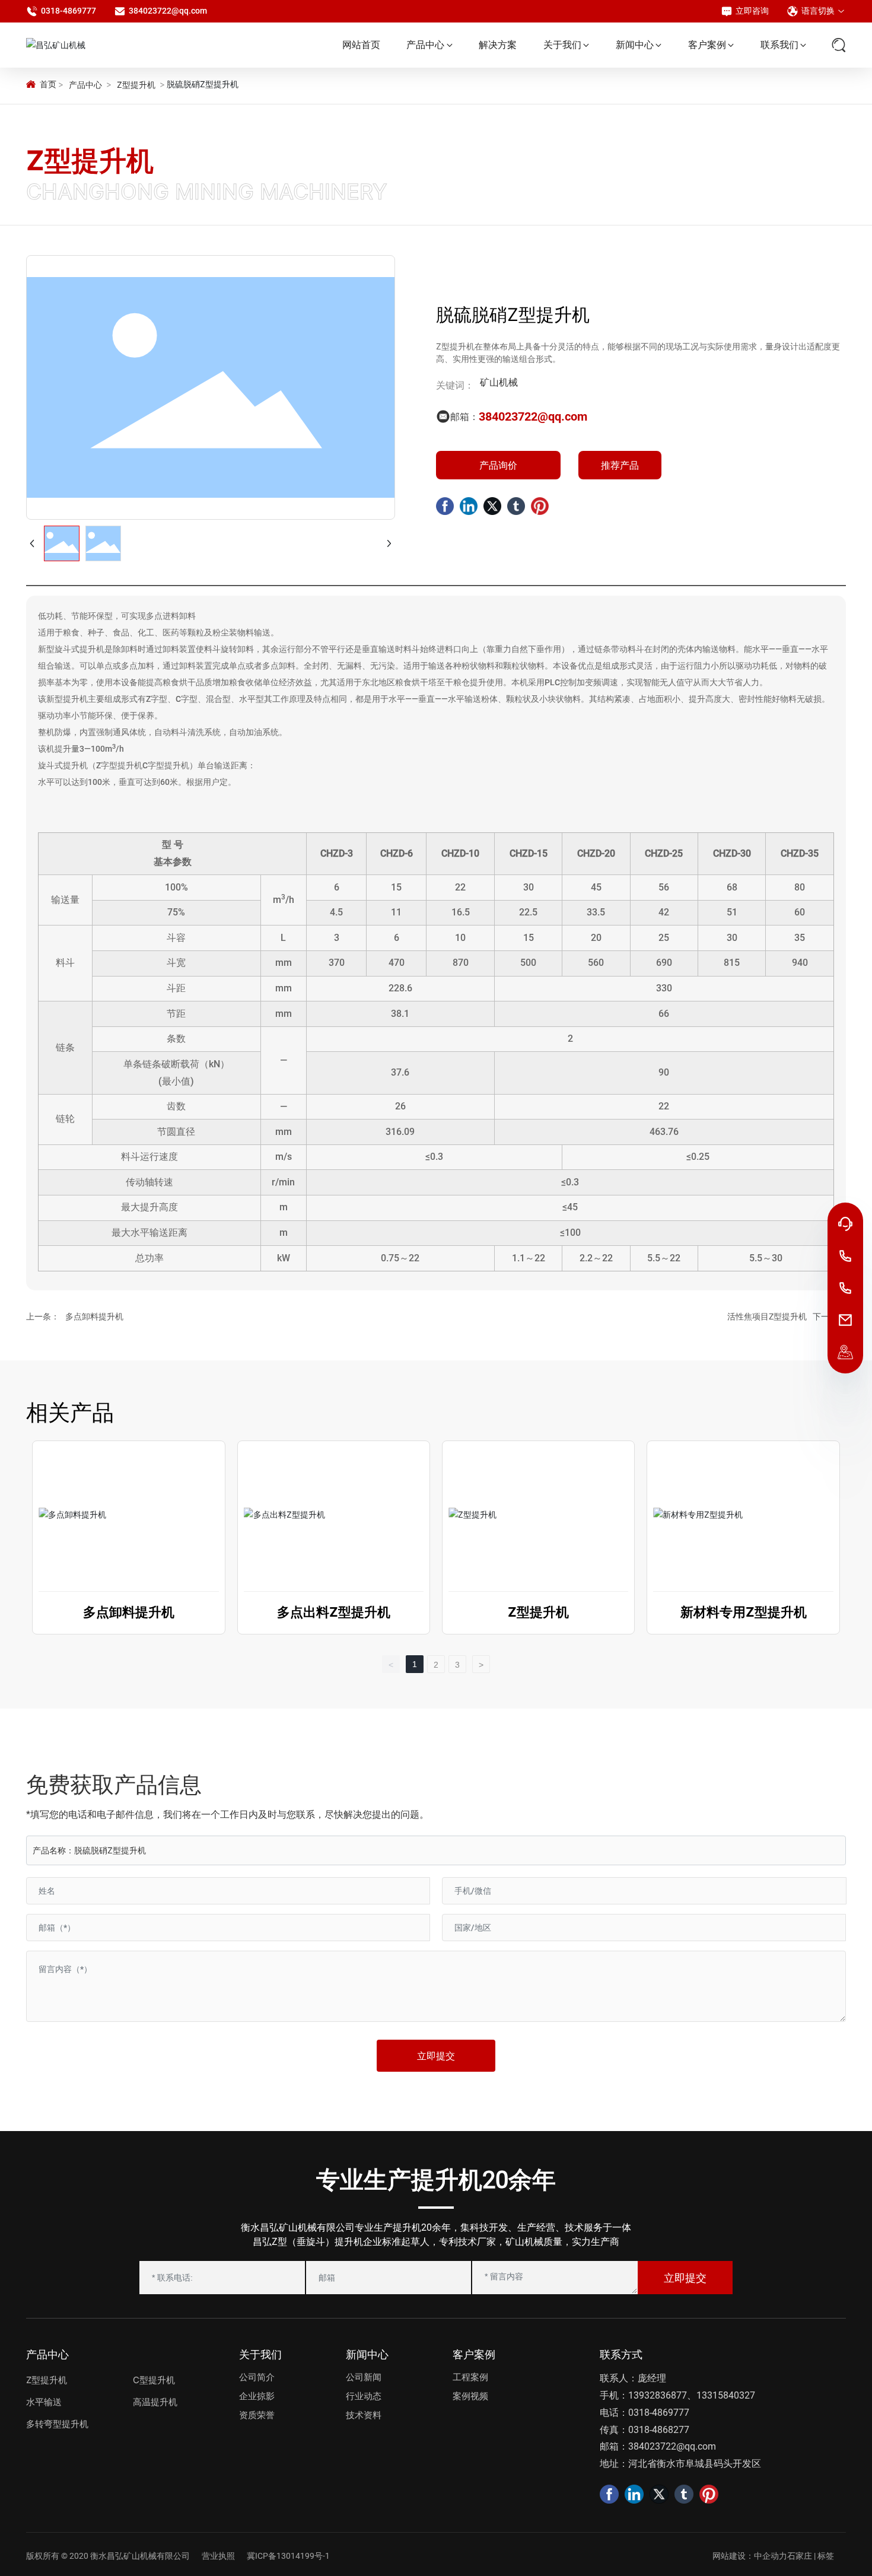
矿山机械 (499, 382)
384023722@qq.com (168, 11)
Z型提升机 (136, 85)
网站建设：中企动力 (750, 2556)
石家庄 (800, 2556)
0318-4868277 (659, 2430)
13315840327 (726, 2395)
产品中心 (85, 85)
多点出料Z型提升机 (334, 1612)
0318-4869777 (69, 11)
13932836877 (658, 2395)
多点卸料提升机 (94, 1316)
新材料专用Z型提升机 (744, 1612)
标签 (826, 2556)
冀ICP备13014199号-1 (288, 2556)
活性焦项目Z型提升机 (767, 1316)
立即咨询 (752, 11)
